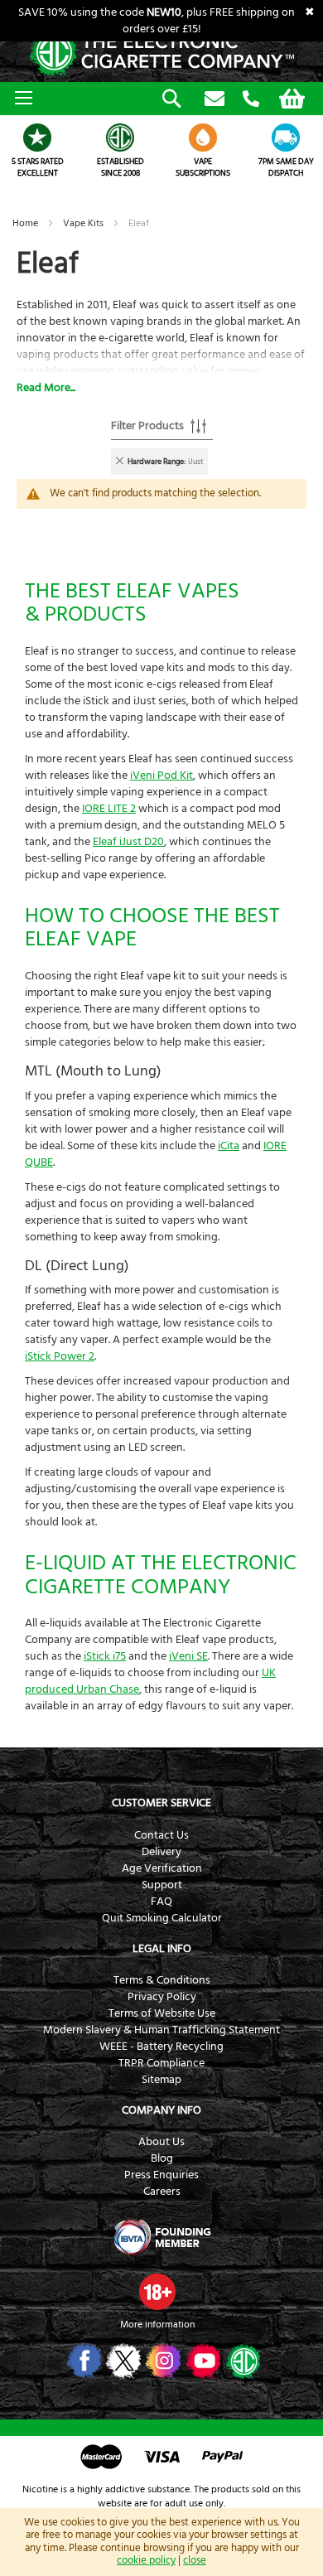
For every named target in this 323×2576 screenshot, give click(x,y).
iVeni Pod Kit (161, 776)
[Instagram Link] (162, 2361)
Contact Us (161, 1835)
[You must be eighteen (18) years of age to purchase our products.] (157, 2292)
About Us (161, 2142)
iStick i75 (105, 1656)
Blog (162, 2158)
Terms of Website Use (162, 2013)
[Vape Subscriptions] (203, 138)
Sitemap (161, 2080)
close (195, 2560)
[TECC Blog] (241, 2361)
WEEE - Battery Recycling (161, 2047)
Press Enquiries (161, 2175)
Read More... (46, 388)
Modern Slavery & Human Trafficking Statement (161, 2030)
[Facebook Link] (82, 2361)
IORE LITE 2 (109, 809)
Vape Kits (84, 223)
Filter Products (147, 426)
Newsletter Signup (215, 99)
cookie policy (146, 2560)
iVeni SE (188, 1656)
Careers (162, 2192)
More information (157, 2325)
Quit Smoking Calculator (162, 1918)
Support (162, 1885)
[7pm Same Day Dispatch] (286, 138)
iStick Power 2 (60, 1356)
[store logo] (161, 53)
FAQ (161, 1902)
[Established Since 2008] (120, 138)
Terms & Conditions (162, 1980)
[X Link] (122, 2361)
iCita (229, 1146)
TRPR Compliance (161, 2063)
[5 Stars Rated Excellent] (37, 138)
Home (27, 223)
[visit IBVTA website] (161, 2237)
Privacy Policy (162, 1997)
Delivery (161, 1852)
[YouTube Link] (202, 2361)
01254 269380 (251, 99)
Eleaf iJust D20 (128, 842)
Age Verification (162, 1868)
